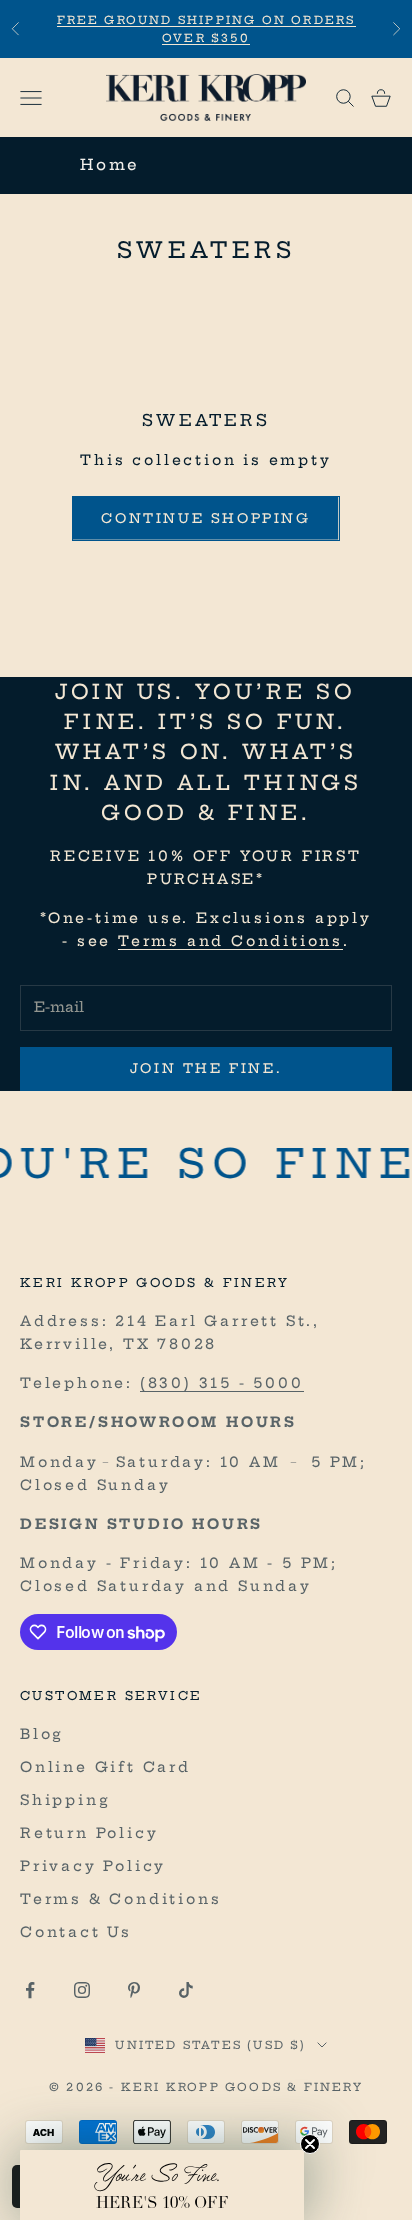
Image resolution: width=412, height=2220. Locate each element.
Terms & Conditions (120, 1899)
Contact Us (76, 1932)
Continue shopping (205, 518)
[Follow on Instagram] (82, 1990)
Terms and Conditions (230, 941)
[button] (162, 2185)
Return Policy (89, 1833)
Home (110, 164)
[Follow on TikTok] (186, 1990)
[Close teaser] (310, 2144)
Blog (42, 1734)
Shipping (65, 1800)
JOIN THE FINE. (206, 1068)
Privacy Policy (93, 1866)
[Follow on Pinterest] (134, 1990)
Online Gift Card (105, 1767)
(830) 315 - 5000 (222, 1383)
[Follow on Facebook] (30, 1990)
